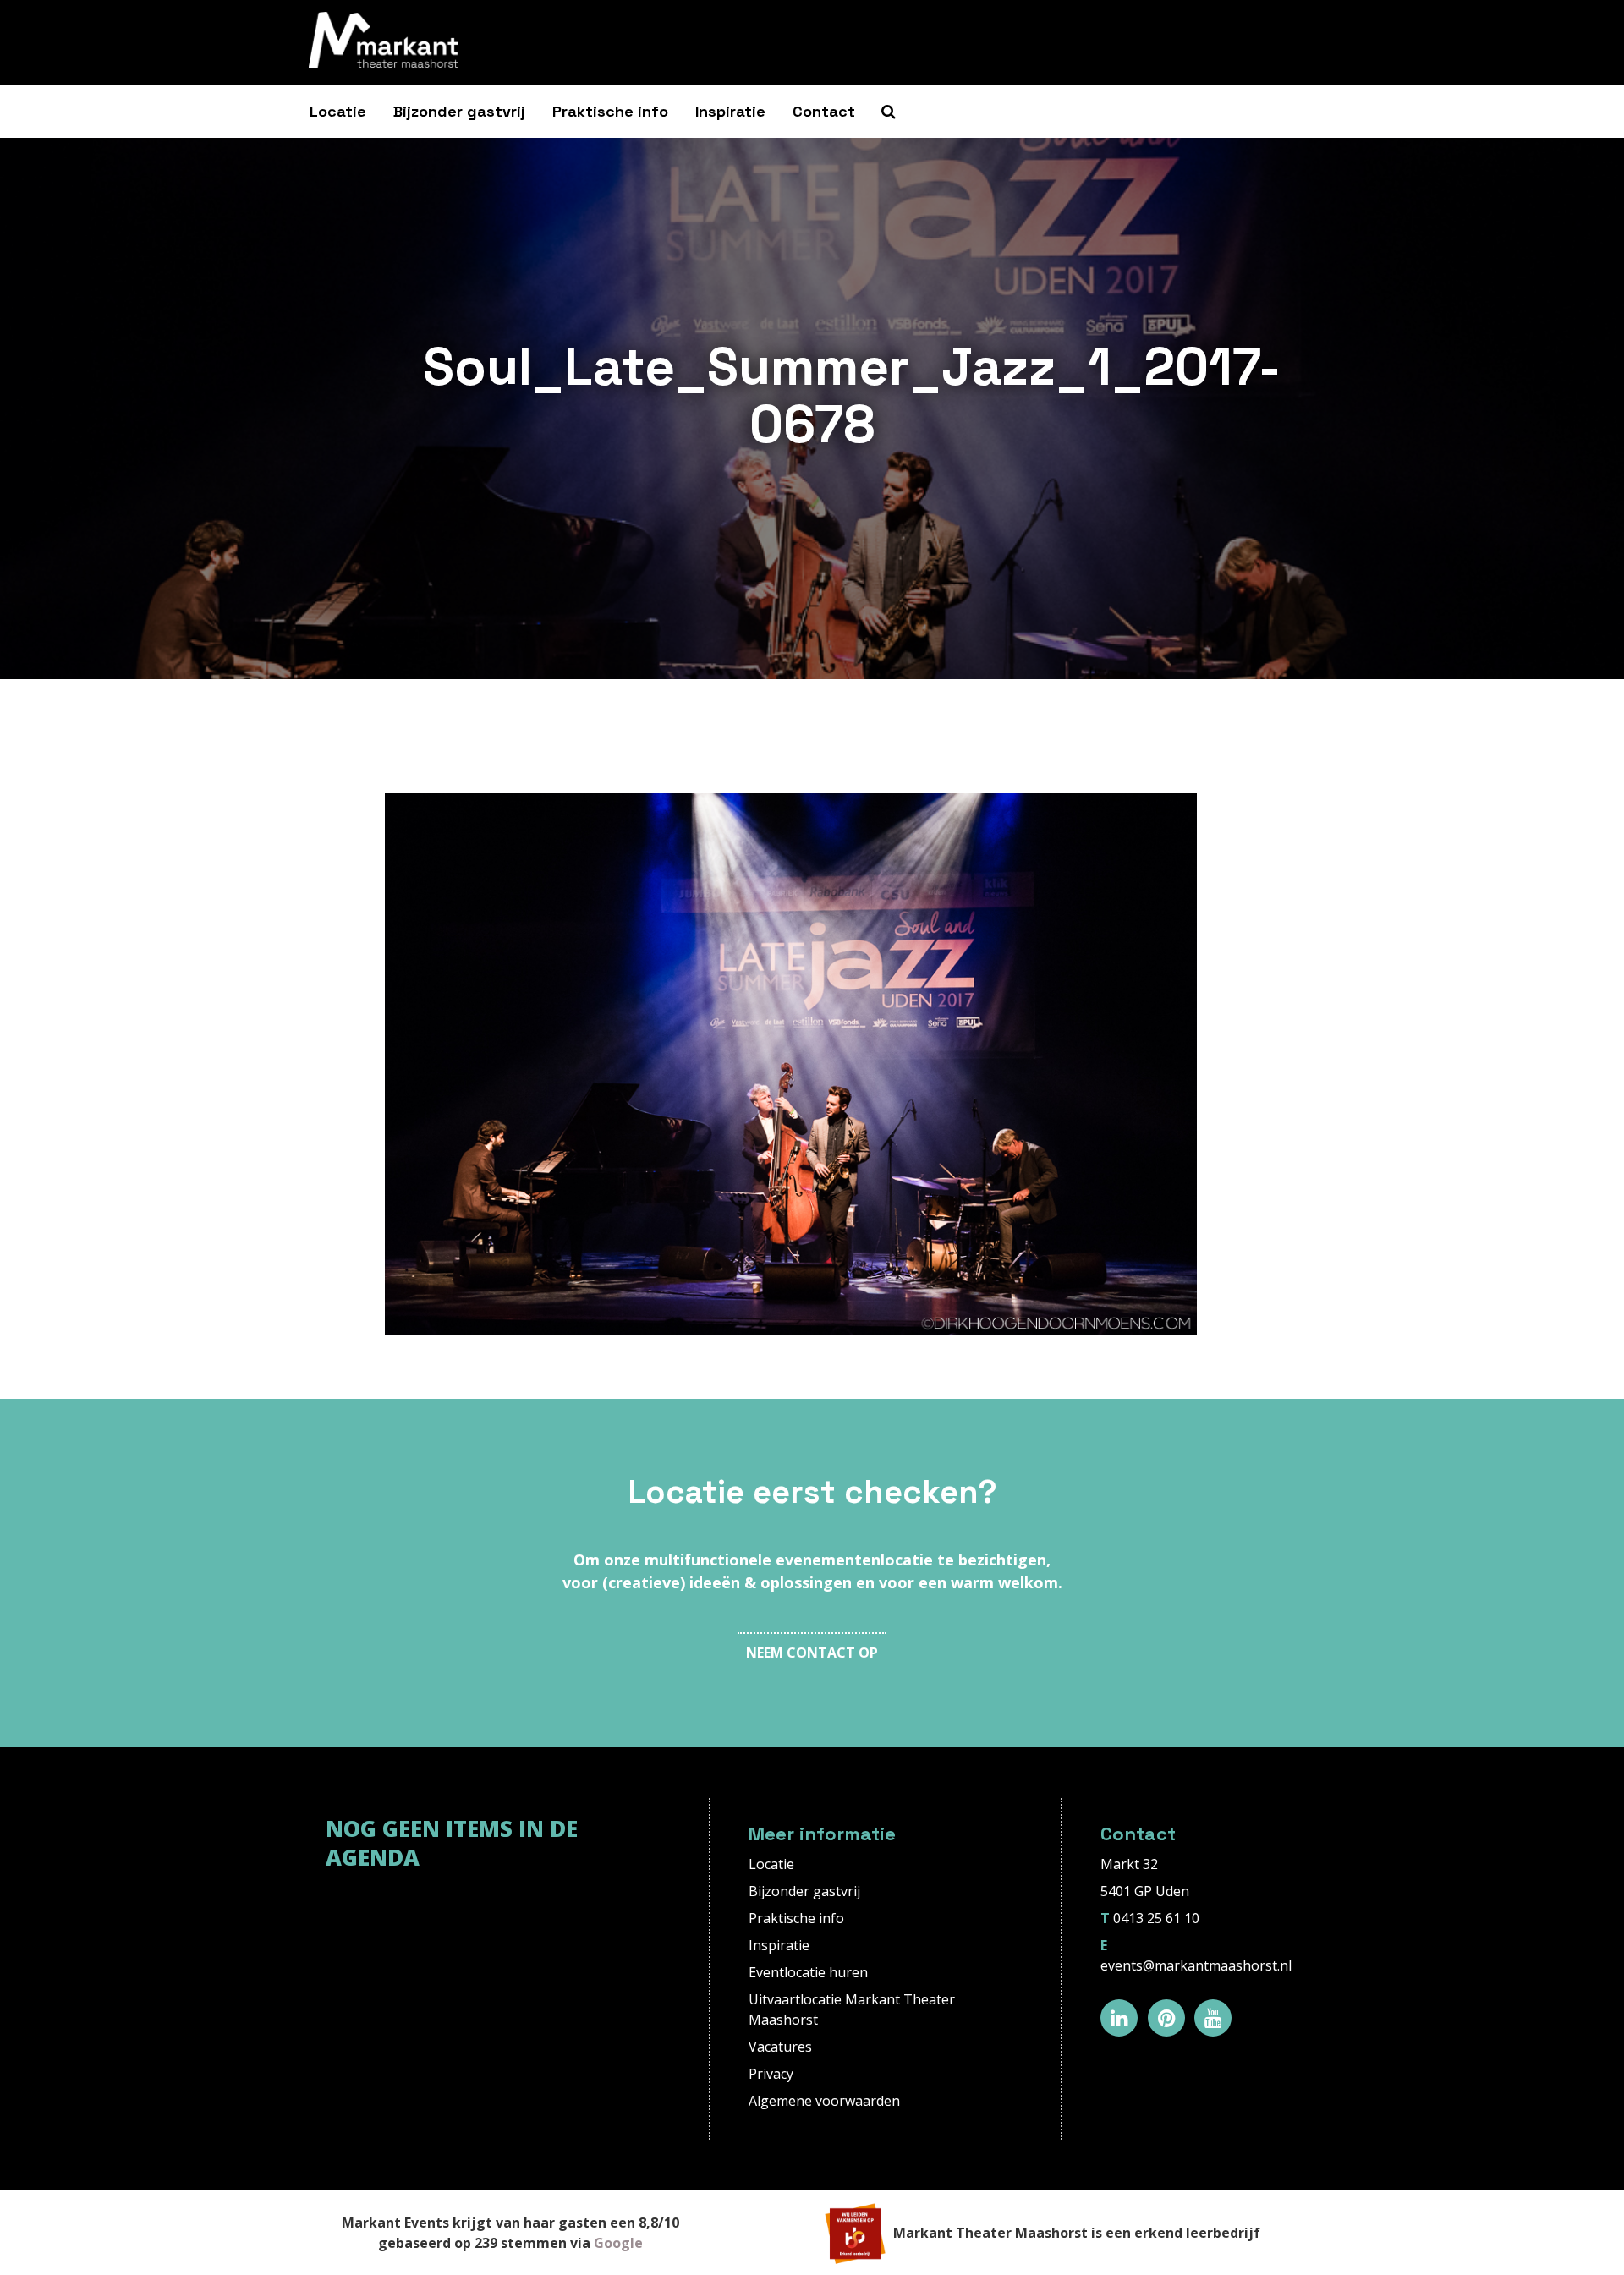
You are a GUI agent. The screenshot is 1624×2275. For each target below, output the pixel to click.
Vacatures (780, 2047)
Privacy (771, 2074)
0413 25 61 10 (1156, 1918)
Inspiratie (730, 111)
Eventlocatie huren (808, 1972)
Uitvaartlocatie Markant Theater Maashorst (852, 2009)
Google (618, 2243)
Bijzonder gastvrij (459, 111)
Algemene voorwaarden (824, 2101)
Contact (824, 111)
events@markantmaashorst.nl (1196, 1965)
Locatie (338, 111)
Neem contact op (812, 1653)
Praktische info (610, 111)
